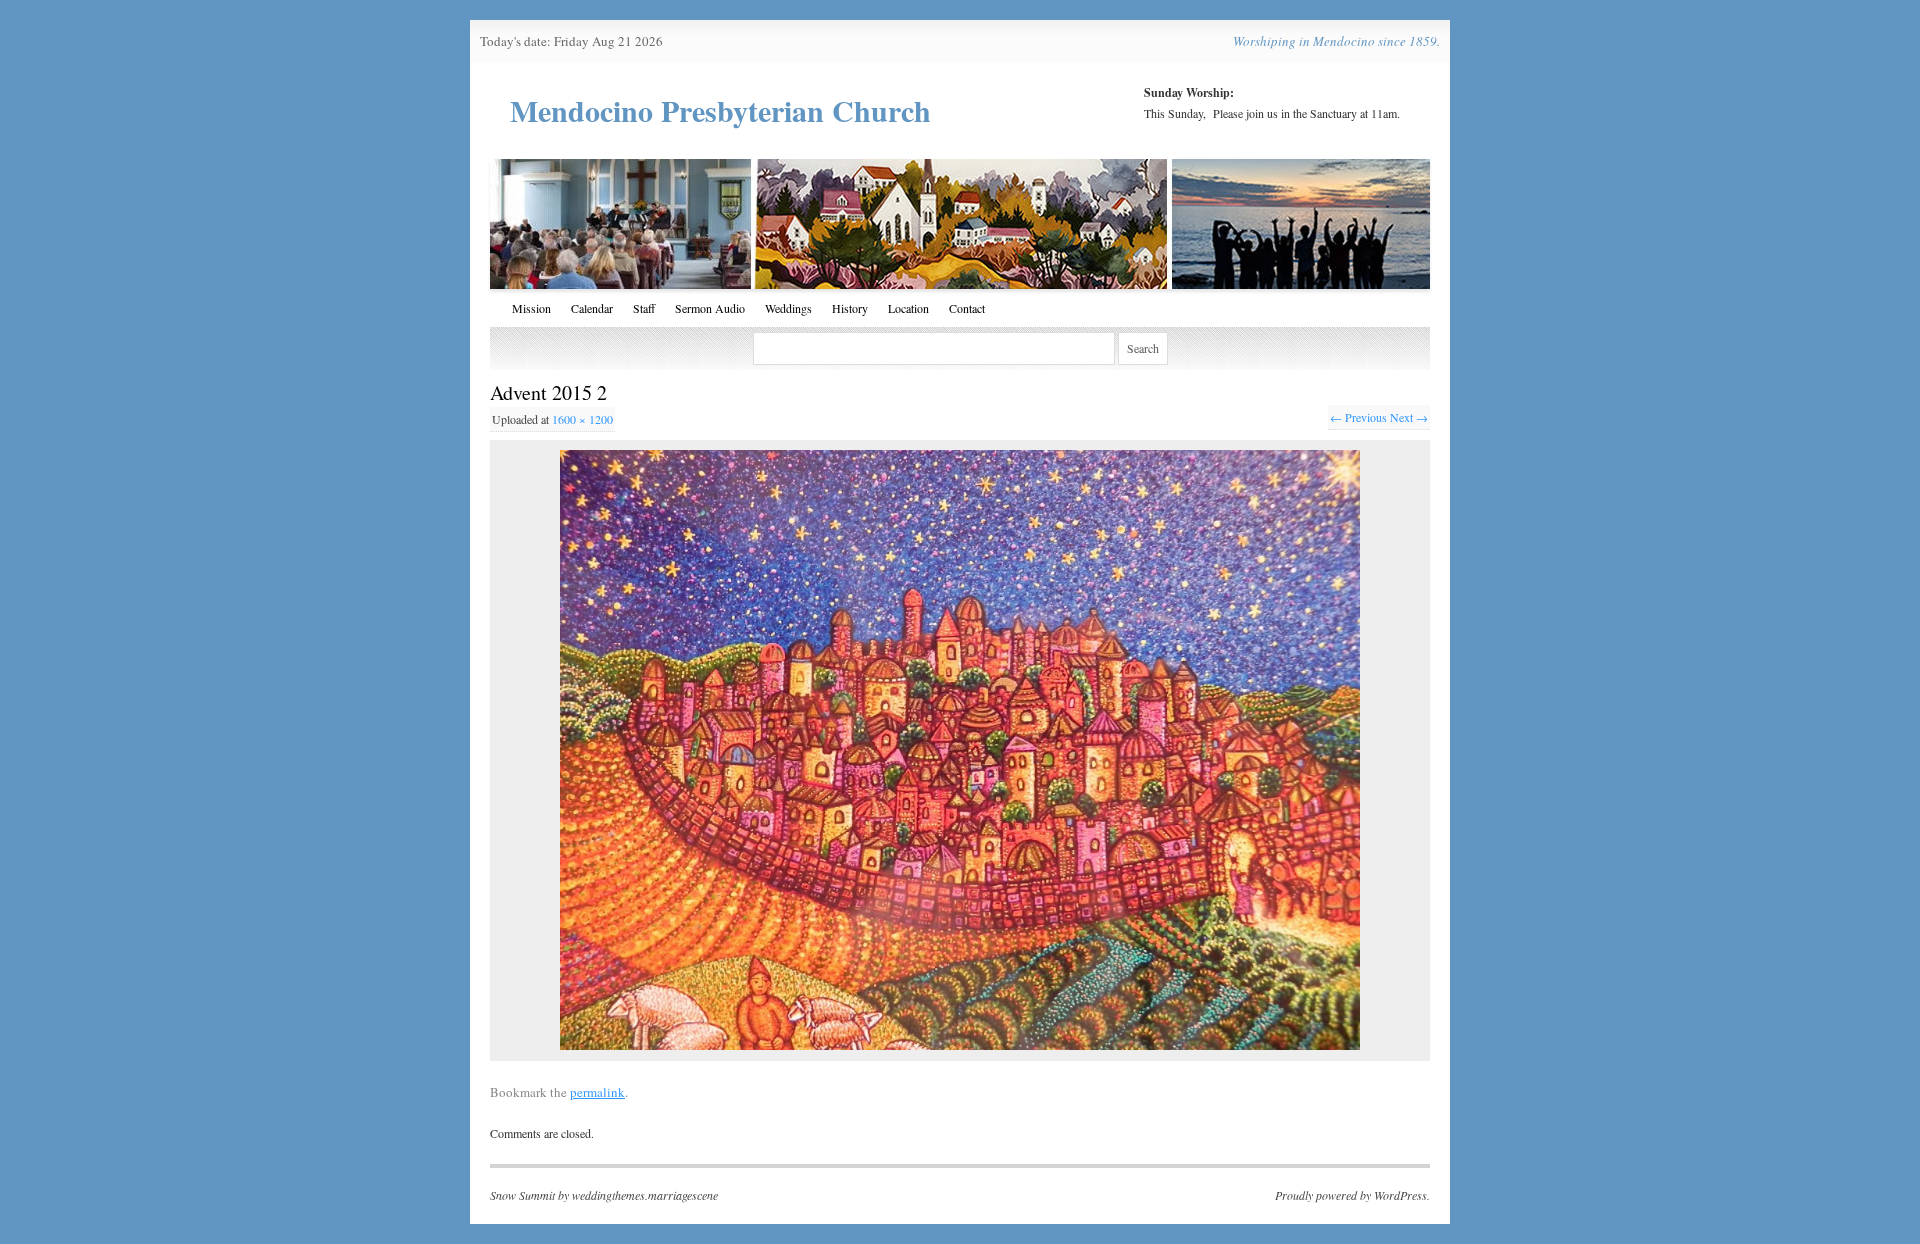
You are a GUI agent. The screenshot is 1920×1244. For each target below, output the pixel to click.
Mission (531, 308)
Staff (644, 308)
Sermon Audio (710, 308)
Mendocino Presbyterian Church (720, 110)
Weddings (788, 308)
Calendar (592, 308)
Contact (967, 308)
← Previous (1358, 417)
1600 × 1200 (582, 419)
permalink (597, 1092)
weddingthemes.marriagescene (645, 1195)
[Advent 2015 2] (960, 750)
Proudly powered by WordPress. (1352, 1195)
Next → (1409, 417)
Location (908, 308)
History (850, 308)
